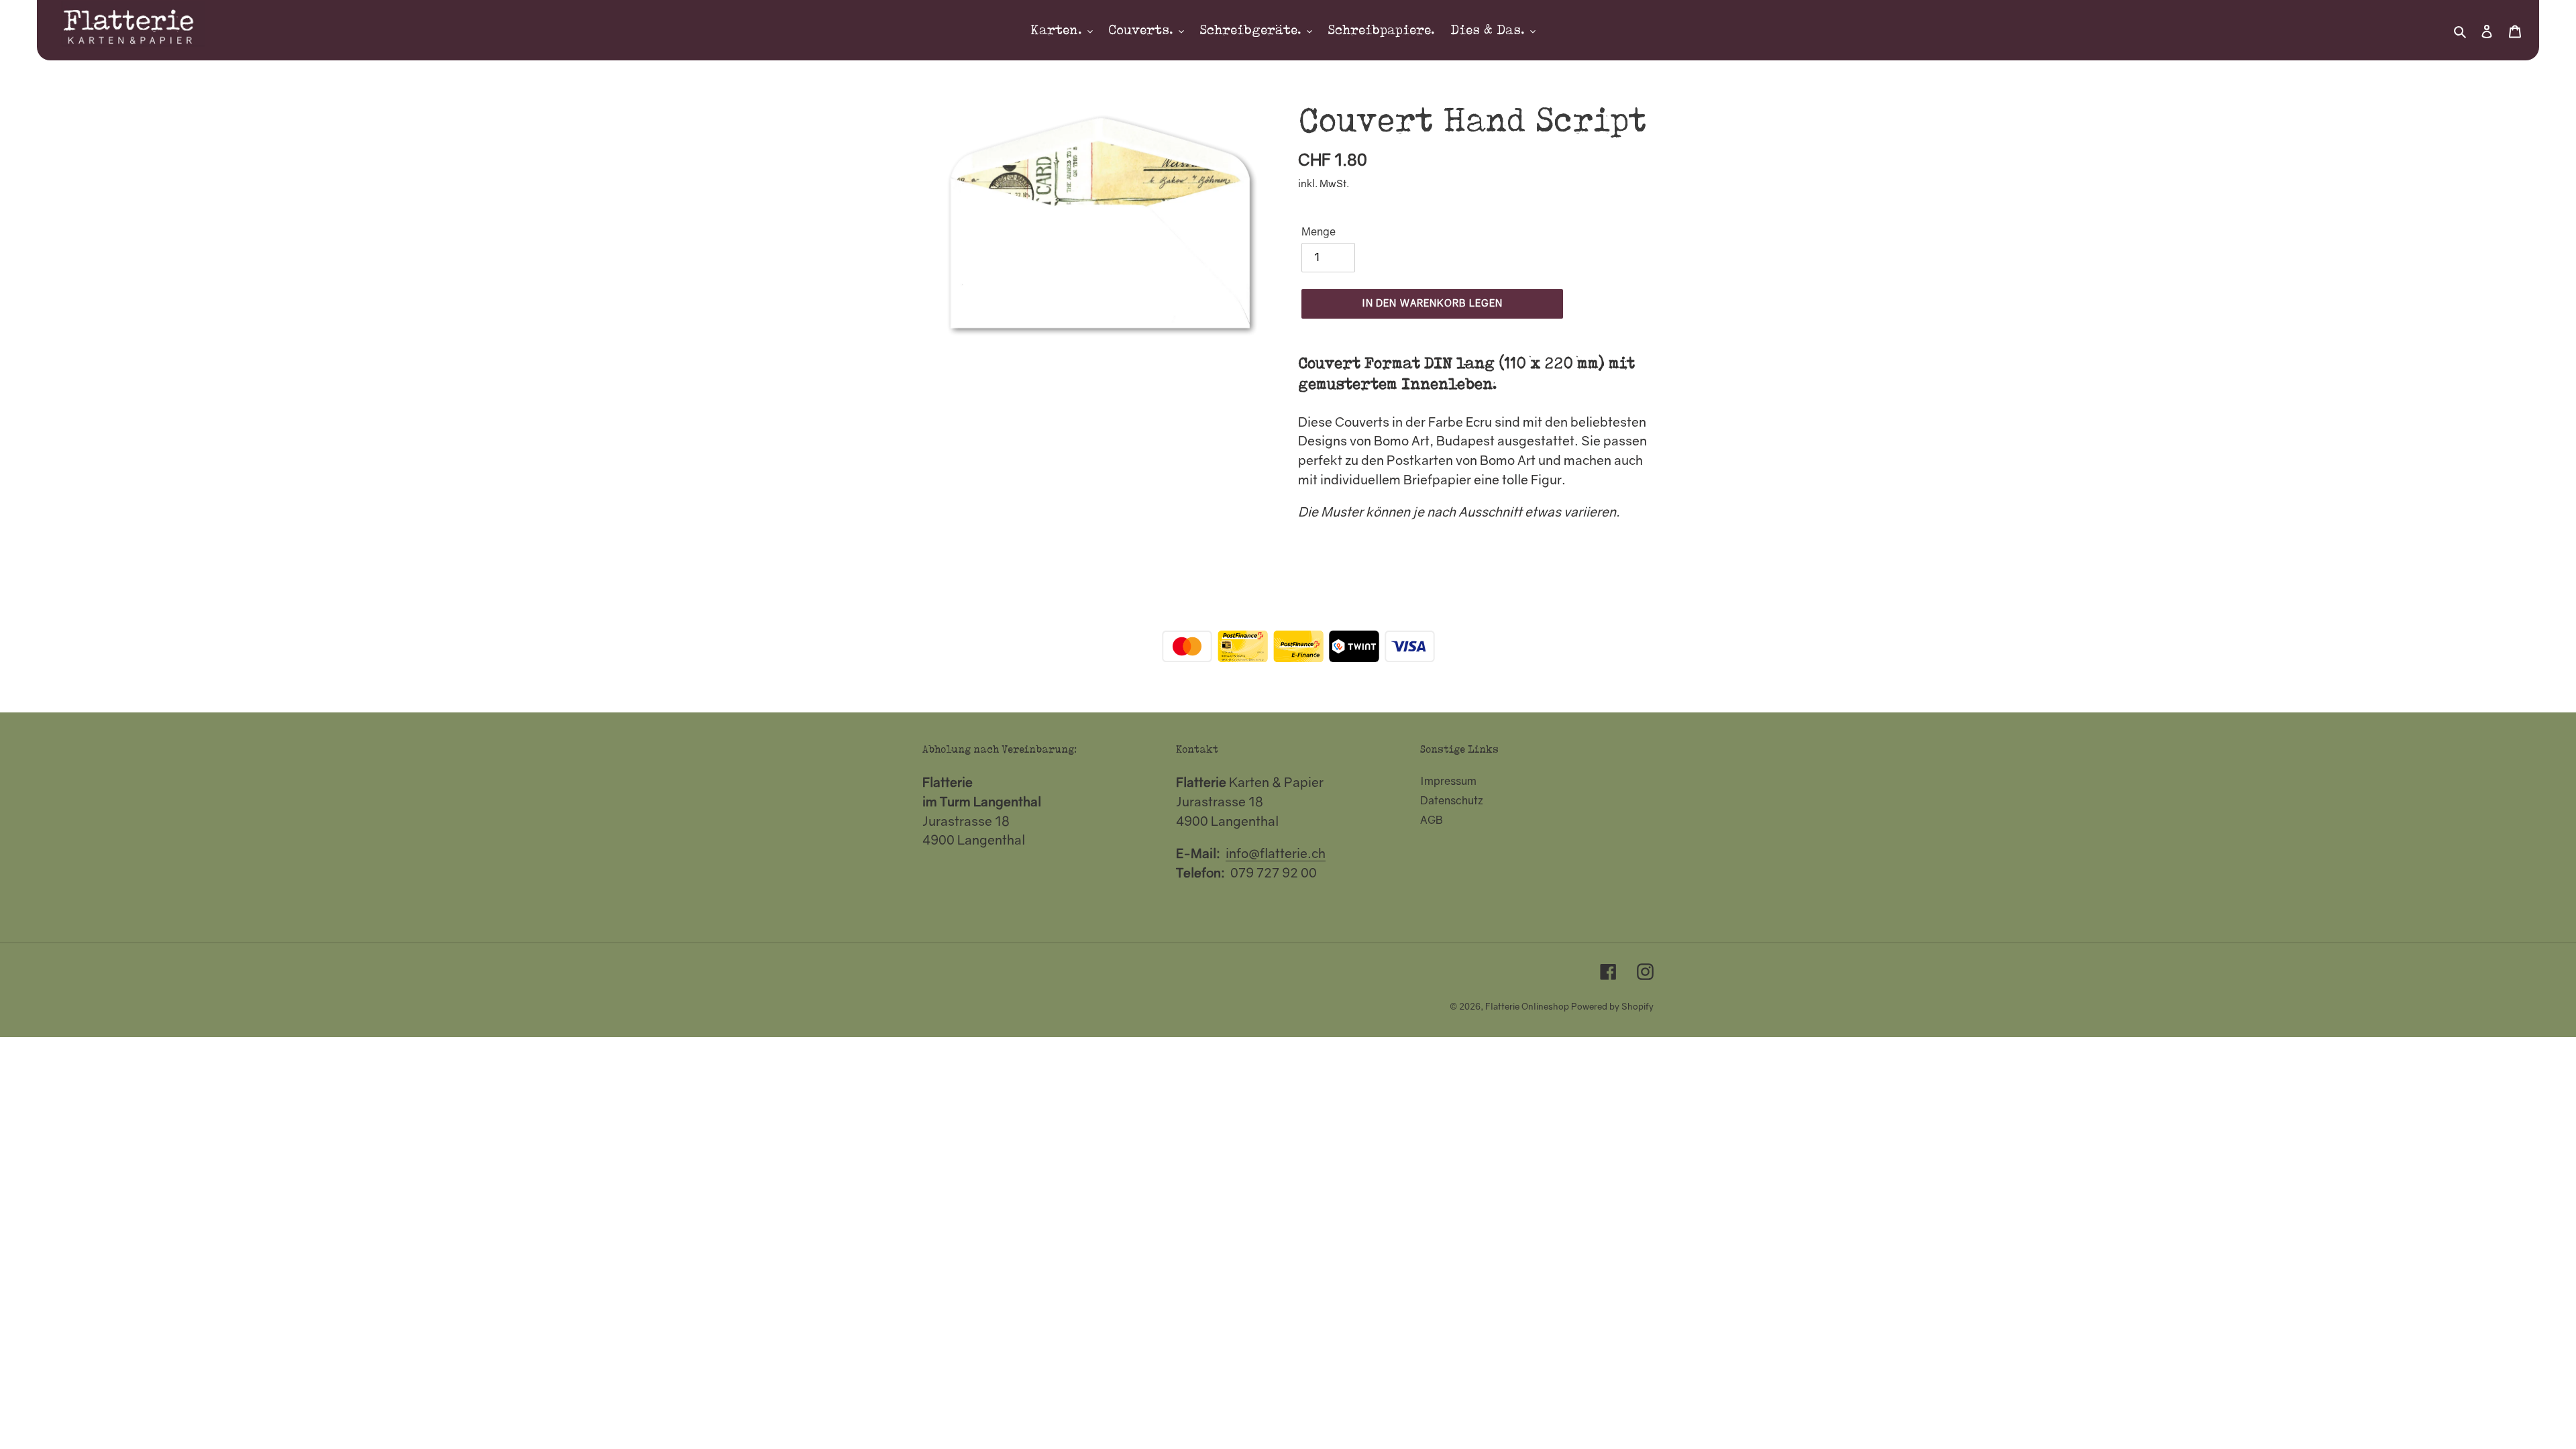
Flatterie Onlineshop (1527, 1006)
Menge (1319, 231)
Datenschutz (1452, 800)
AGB (1432, 820)
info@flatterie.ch (1276, 853)
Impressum (1448, 781)
